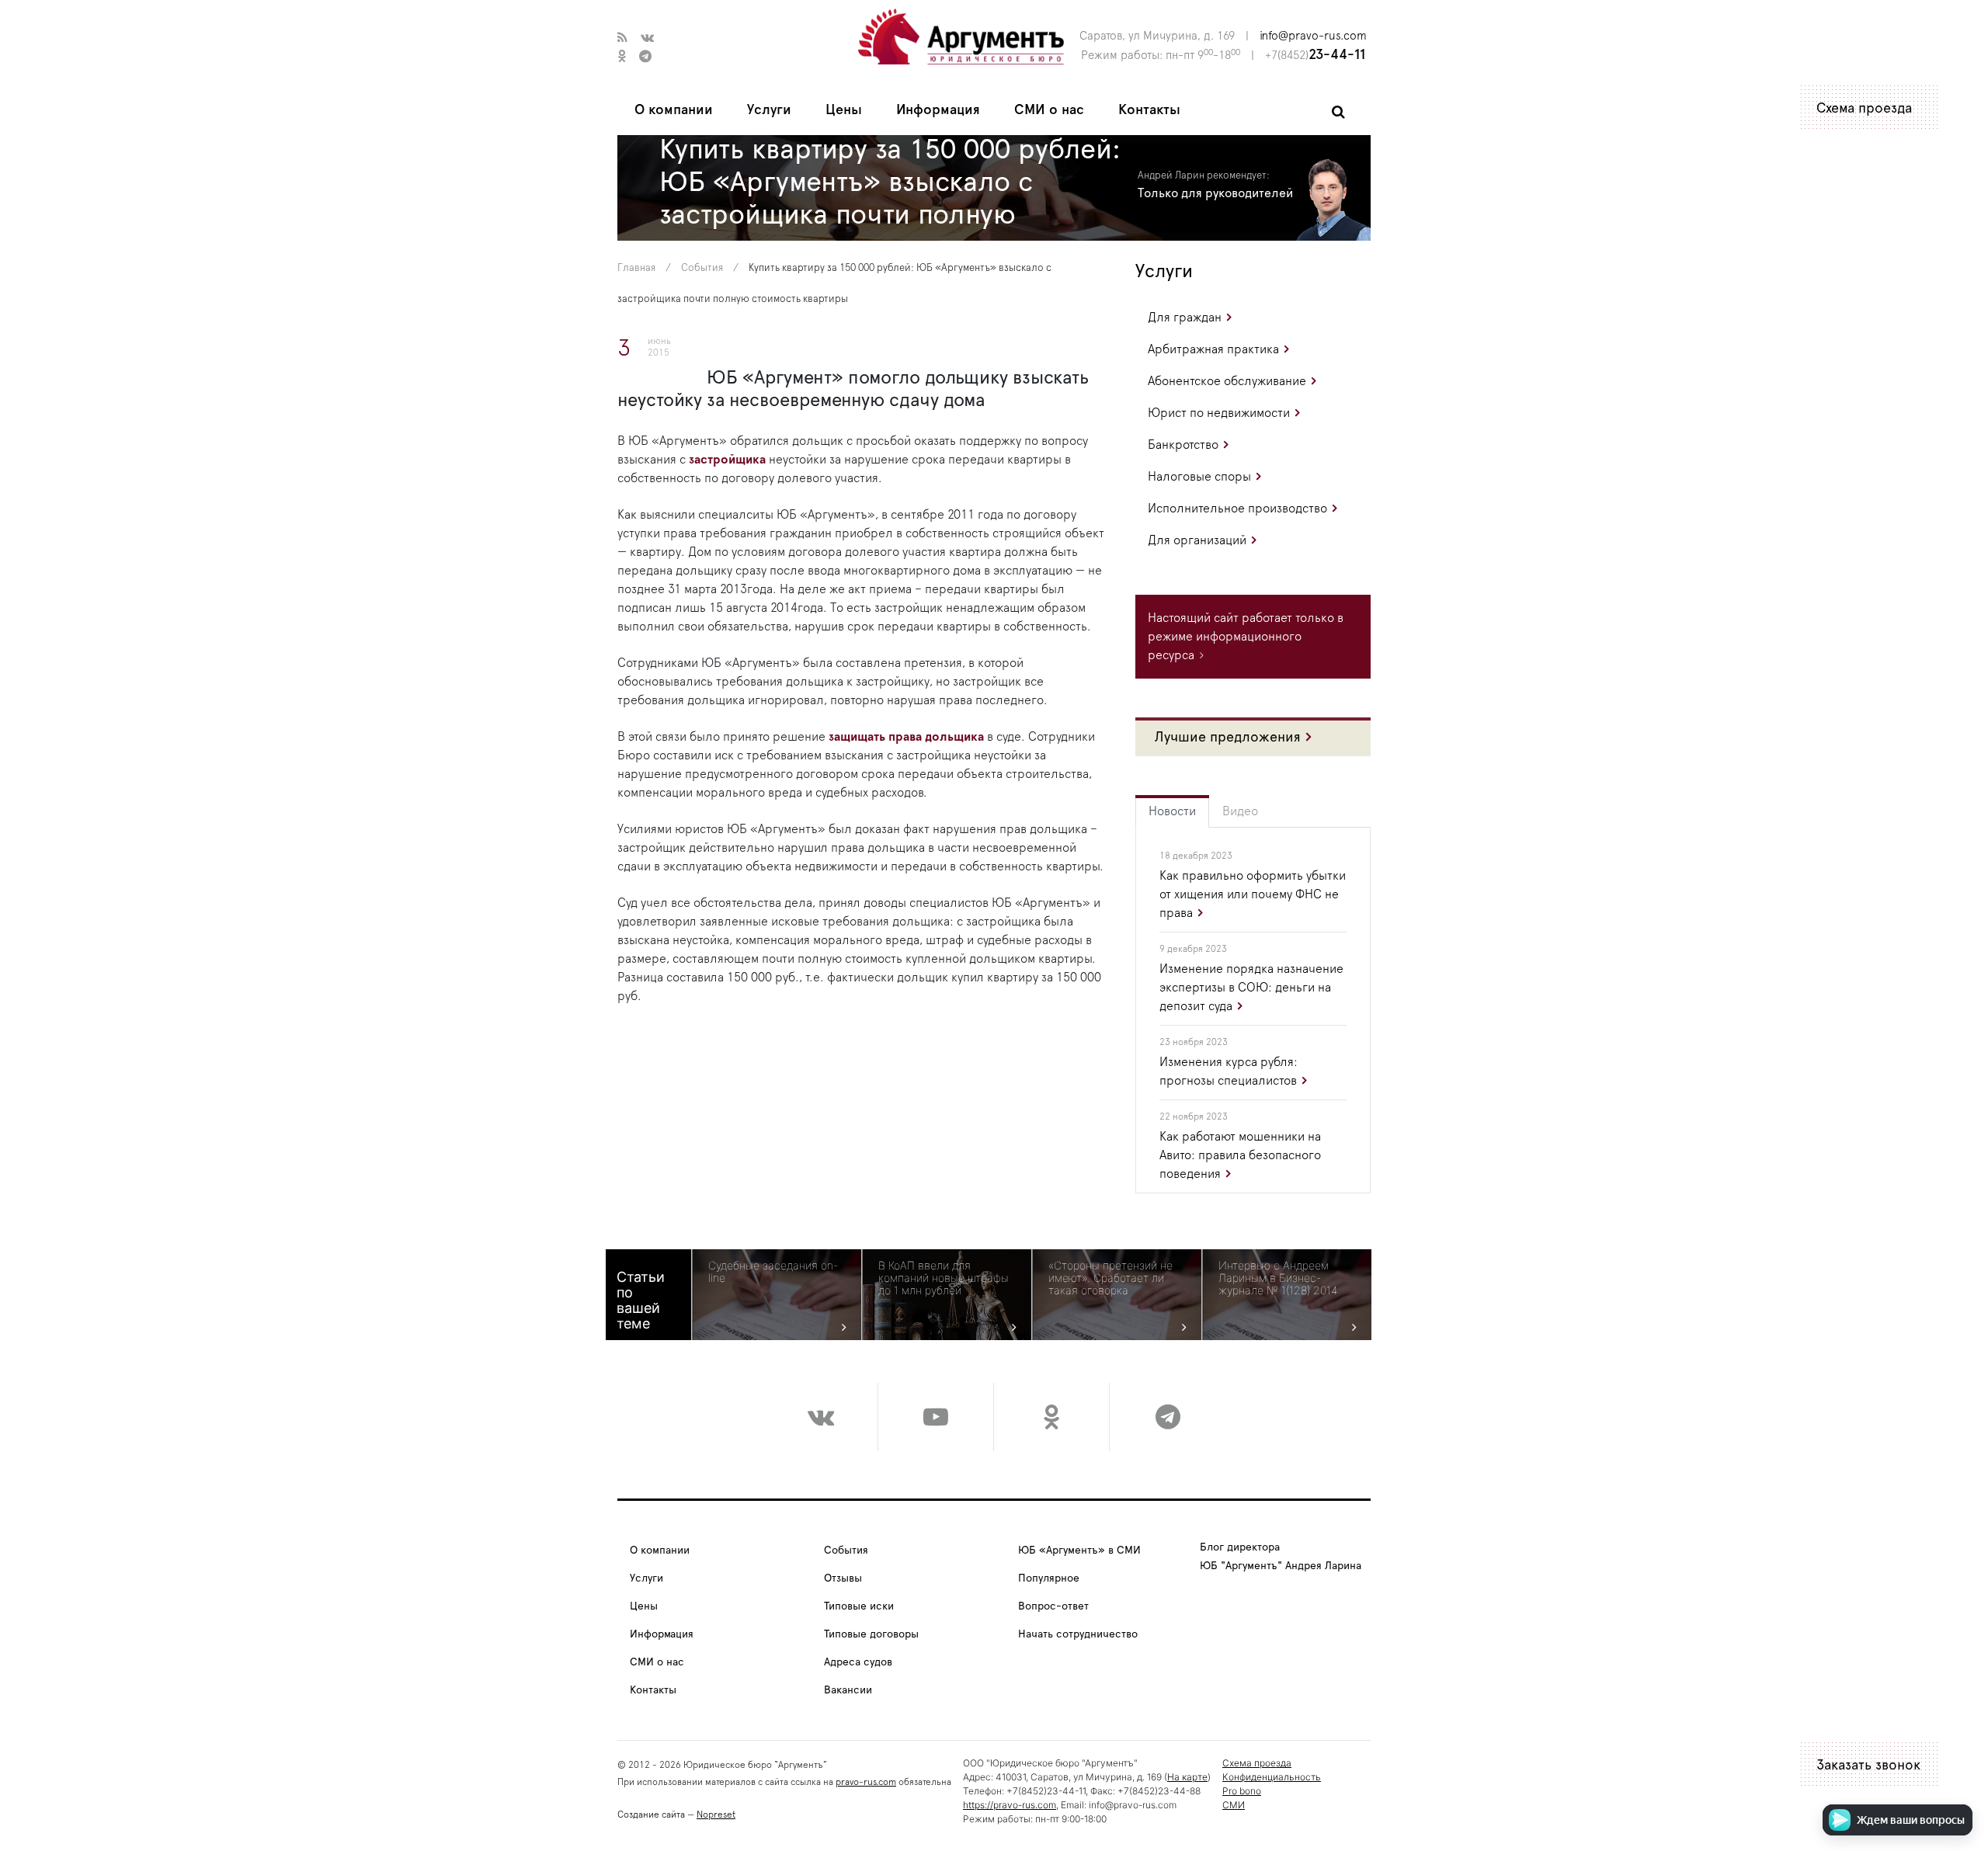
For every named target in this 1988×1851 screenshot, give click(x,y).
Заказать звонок (1868, 1766)
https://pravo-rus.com (1010, 1805)
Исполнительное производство (1237, 509)
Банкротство (1183, 445)
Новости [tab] (1172, 811)
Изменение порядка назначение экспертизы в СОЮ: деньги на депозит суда (1251, 988)
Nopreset (716, 1815)
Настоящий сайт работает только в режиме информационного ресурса (1246, 637)
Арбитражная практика (1213, 349)
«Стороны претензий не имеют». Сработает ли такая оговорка (1110, 1278)
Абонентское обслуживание (1227, 381)
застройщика (727, 460)
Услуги (769, 110)
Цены (844, 110)
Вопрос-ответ (1053, 1606)
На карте (1187, 1777)
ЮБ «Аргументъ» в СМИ (1079, 1551)
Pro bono (1242, 1791)
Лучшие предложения (1228, 738)
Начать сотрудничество (1078, 1634)
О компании (674, 110)
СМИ (1234, 1805)
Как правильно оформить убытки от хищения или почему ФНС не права (1253, 894)
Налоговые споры (1199, 477)
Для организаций (1197, 540)
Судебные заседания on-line (773, 1272)
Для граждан (1185, 318)
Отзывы (843, 1578)
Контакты (1149, 110)
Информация (938, 110)
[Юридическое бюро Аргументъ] (961, 36)
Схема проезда (1864, 109)
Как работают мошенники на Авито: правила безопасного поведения (1240, 1155)
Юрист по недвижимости (1219, 413)
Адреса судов (858, 1662)
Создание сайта (651, 1815)
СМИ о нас (1049, 110)
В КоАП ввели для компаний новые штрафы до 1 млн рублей (944, 1278)
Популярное (1049, 1578)
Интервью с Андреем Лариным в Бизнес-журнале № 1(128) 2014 (1278, 1278)
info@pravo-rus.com (1313, 36)
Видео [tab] (1240, 811)
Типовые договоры (871, 1634)
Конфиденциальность (1272, 1777)
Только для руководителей (1215, 193)
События (702, 268)
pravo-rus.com (866, 1782)
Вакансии (848, 1690)
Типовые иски (859, 1606)
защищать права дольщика (908, 737)
